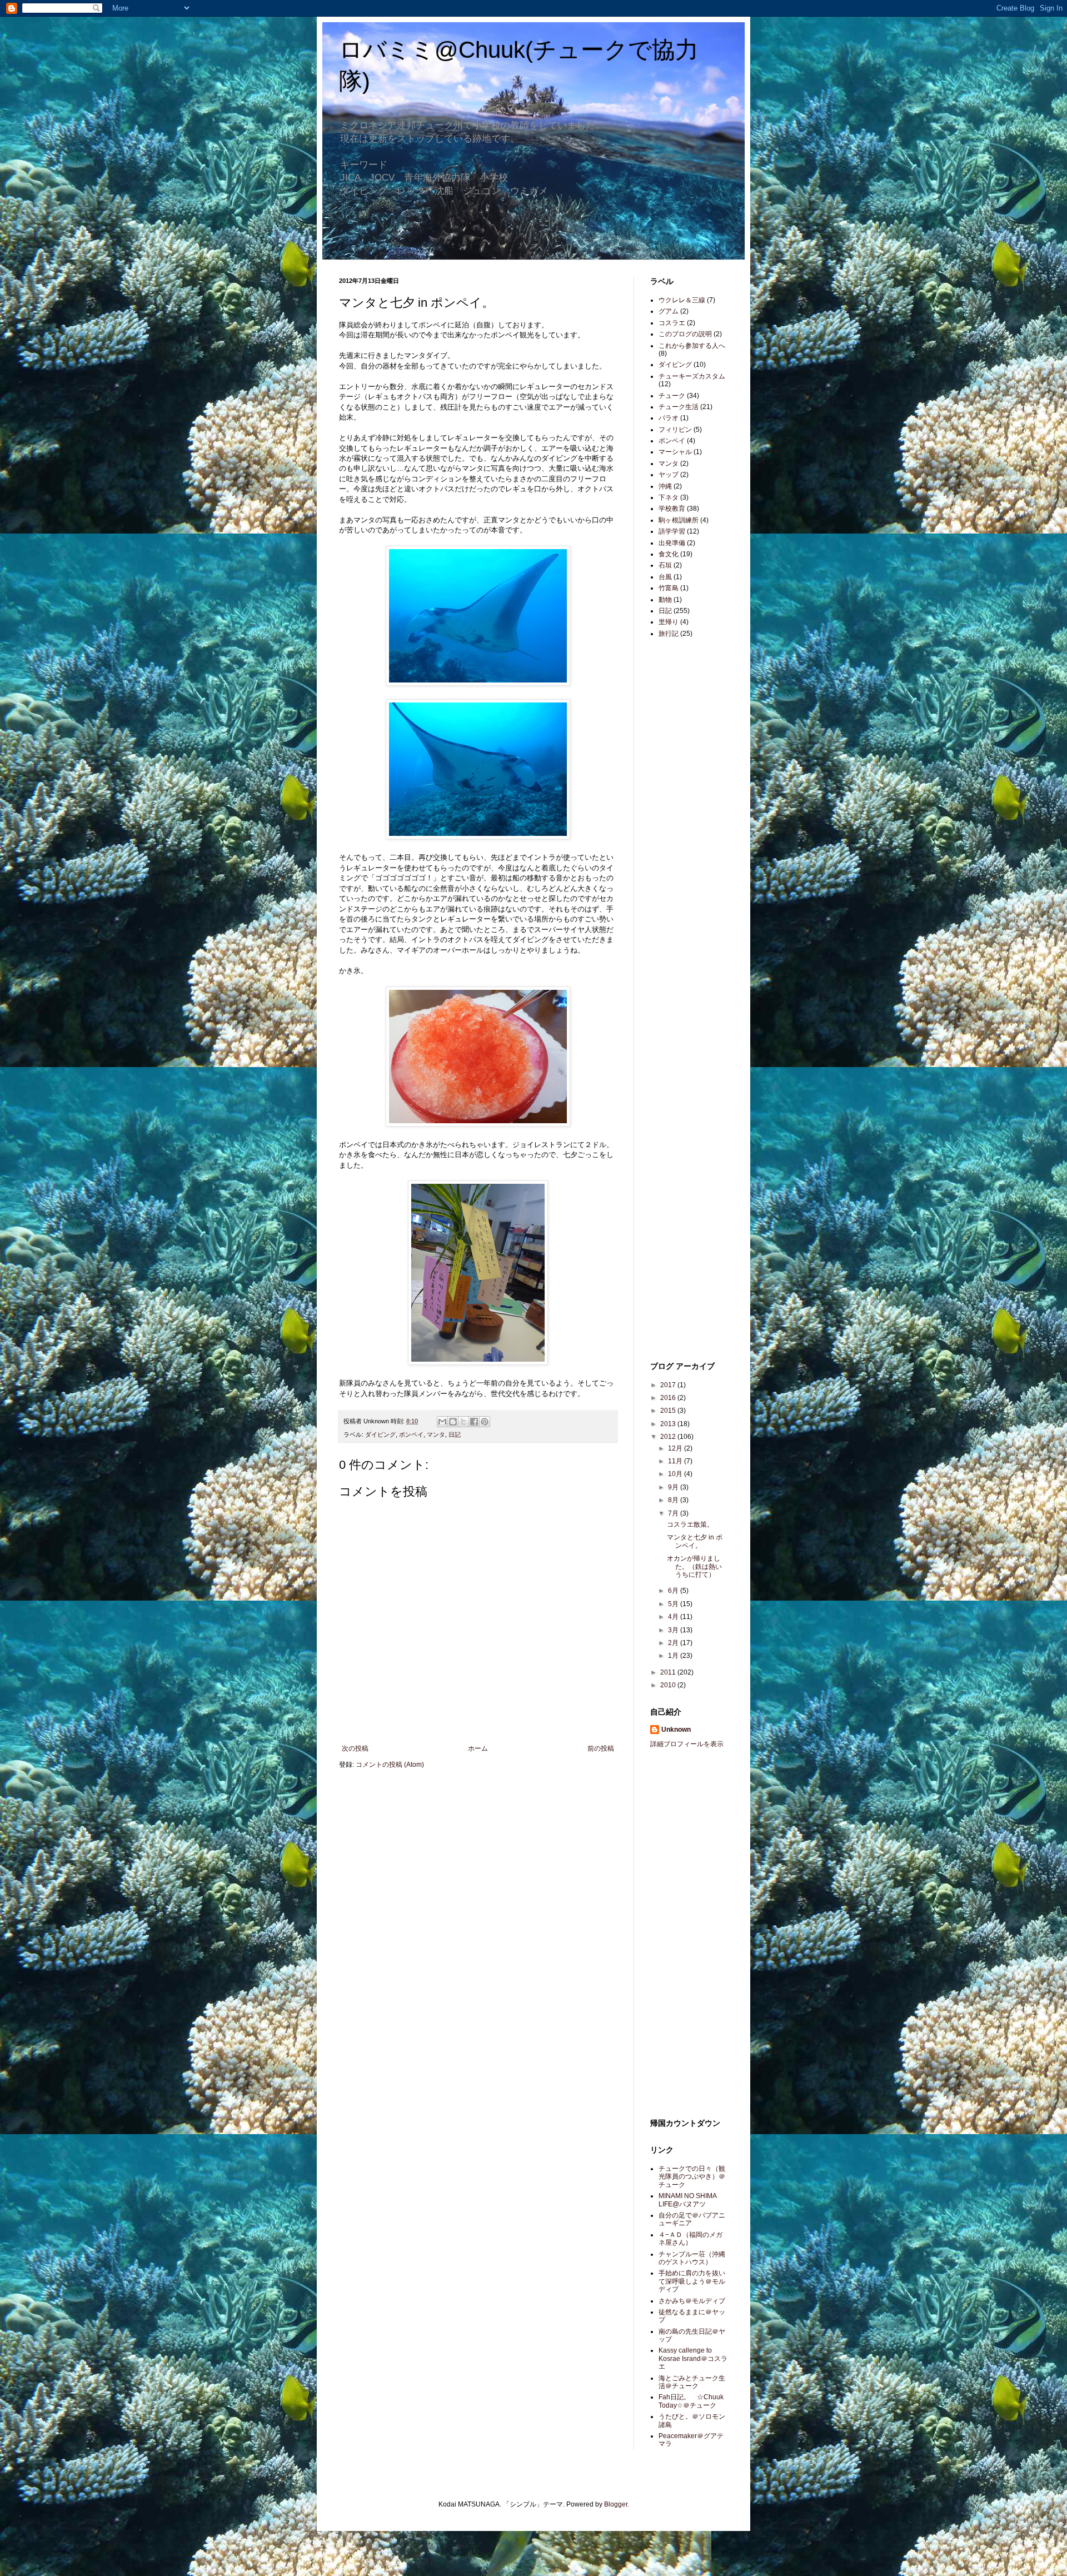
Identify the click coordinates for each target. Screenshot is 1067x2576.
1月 (674, 1656)
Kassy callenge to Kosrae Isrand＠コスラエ (693, 2358)
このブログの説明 (685, 334)
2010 (669, 1685)
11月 (676, 1461)
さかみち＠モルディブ (692, 2301)
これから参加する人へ (692, 346)
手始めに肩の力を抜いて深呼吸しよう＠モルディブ (692, 2281)
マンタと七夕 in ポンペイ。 (695, 1541)
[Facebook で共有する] (474, 1422)
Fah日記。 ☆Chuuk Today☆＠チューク (691, 2401)
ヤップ (669, 475)
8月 (674, 1500)
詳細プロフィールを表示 (687, 1744)
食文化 (669, 554)
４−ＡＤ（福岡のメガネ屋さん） (690, 2239)
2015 (669, 1411)
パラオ (669, 418)
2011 (669, 1672)
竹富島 (669, 588)
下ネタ (669, 497)
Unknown (676, 1730)
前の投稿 (601, 1748)
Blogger (616, 2504)
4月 (674, 1617)
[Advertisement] (684, 823)
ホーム (478, 1748)
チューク (672, 396)
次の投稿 (355, 1748)
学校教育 (672, 509)
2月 (674, 1643)
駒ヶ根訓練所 (679, 520)
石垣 (665, 565)
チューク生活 (679, 407)
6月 (674, 1591)
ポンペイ (411, 1434)
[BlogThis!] (453, 1422)
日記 (455, 1434)
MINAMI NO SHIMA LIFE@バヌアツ (687, 2200)
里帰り (669, 622)
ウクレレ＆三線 (682, 300)
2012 (669, 1437)
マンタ (436, 1434)
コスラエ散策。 (690, 1524)
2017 (669, 1385)
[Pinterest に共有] (485, 1422)
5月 (674, 1604)
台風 (665, 577)
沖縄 (665, 486)
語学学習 (672, 531)
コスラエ (672, 323)
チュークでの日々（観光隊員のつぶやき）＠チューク (692, 2177)
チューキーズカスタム (692, 376)
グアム (669, 311)
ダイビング (380, 1434)
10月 (676, 1474)
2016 (669, 1398)
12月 (676, 1448)
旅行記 (669, 634)
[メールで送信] (442, 1422)
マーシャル (675, 452)
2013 (669, 1424)
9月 (674, 1487)
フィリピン (675, 430)
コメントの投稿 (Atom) (390, 1765)
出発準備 (672, 543)
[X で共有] (463, 1422)
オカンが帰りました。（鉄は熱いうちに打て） (694, 1566)
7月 (674, 1513)
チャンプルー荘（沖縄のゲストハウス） (692, 2258)
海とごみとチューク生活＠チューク (692, 2382)
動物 (665, 600)
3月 (674, 1630)
